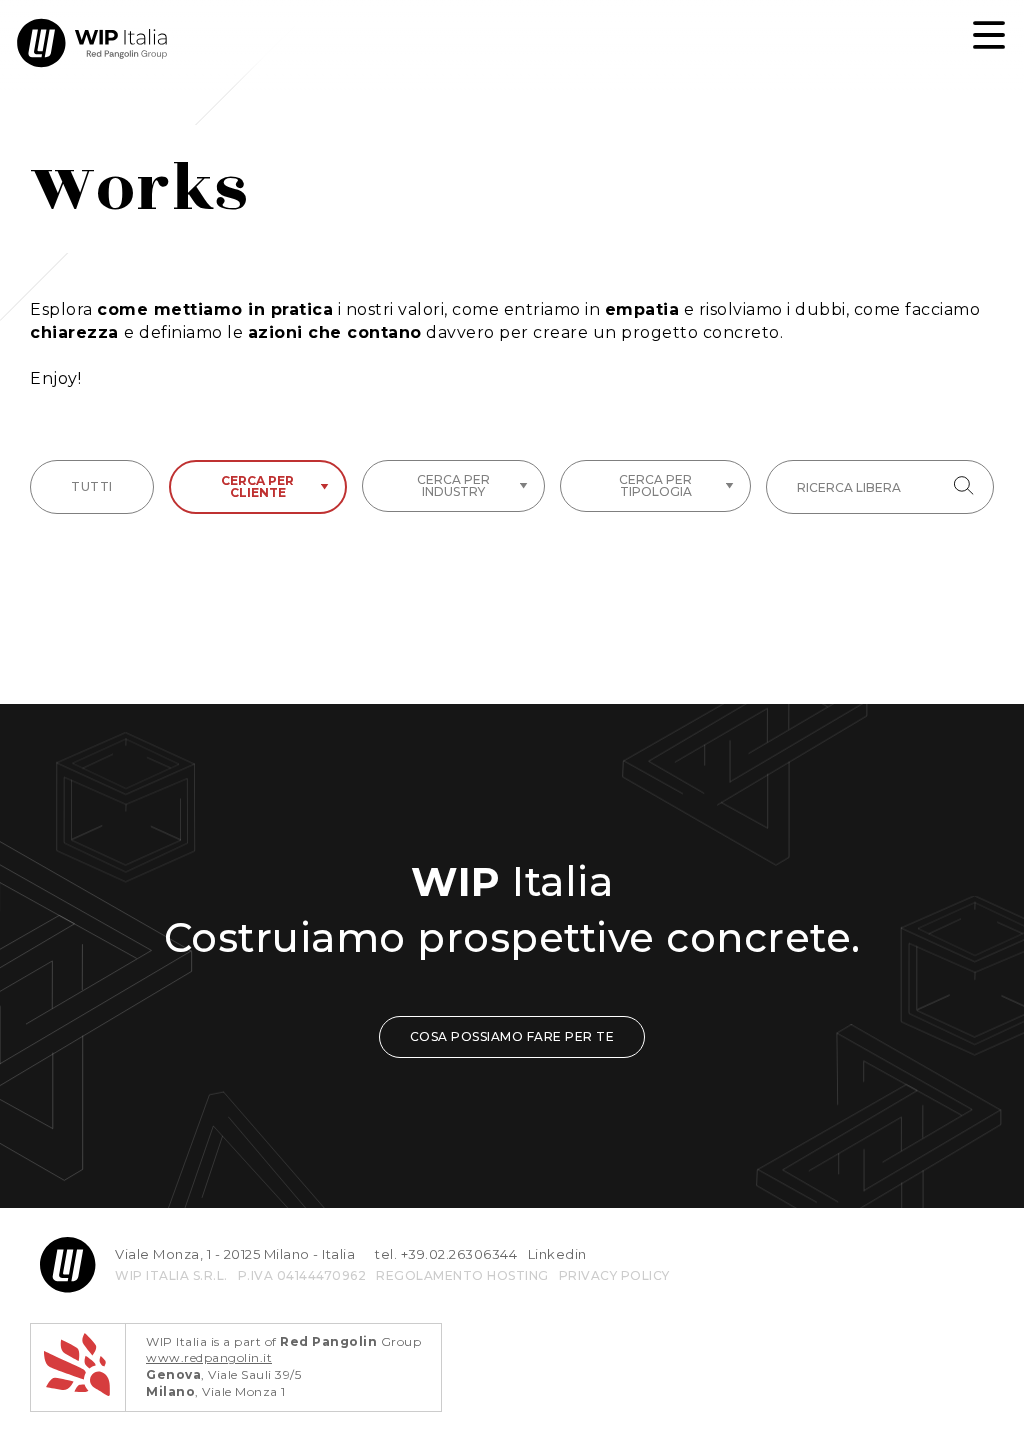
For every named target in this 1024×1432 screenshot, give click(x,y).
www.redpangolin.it (209, 1357)
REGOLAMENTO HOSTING (462, 1275)
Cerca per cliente (257, 486)
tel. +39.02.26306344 (446, 1254)
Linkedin (557, 1254)
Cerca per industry (453, 485)
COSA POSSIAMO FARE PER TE (512, 1036)
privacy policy (614, 1275)
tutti (92, 486)
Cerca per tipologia (655, 485)
